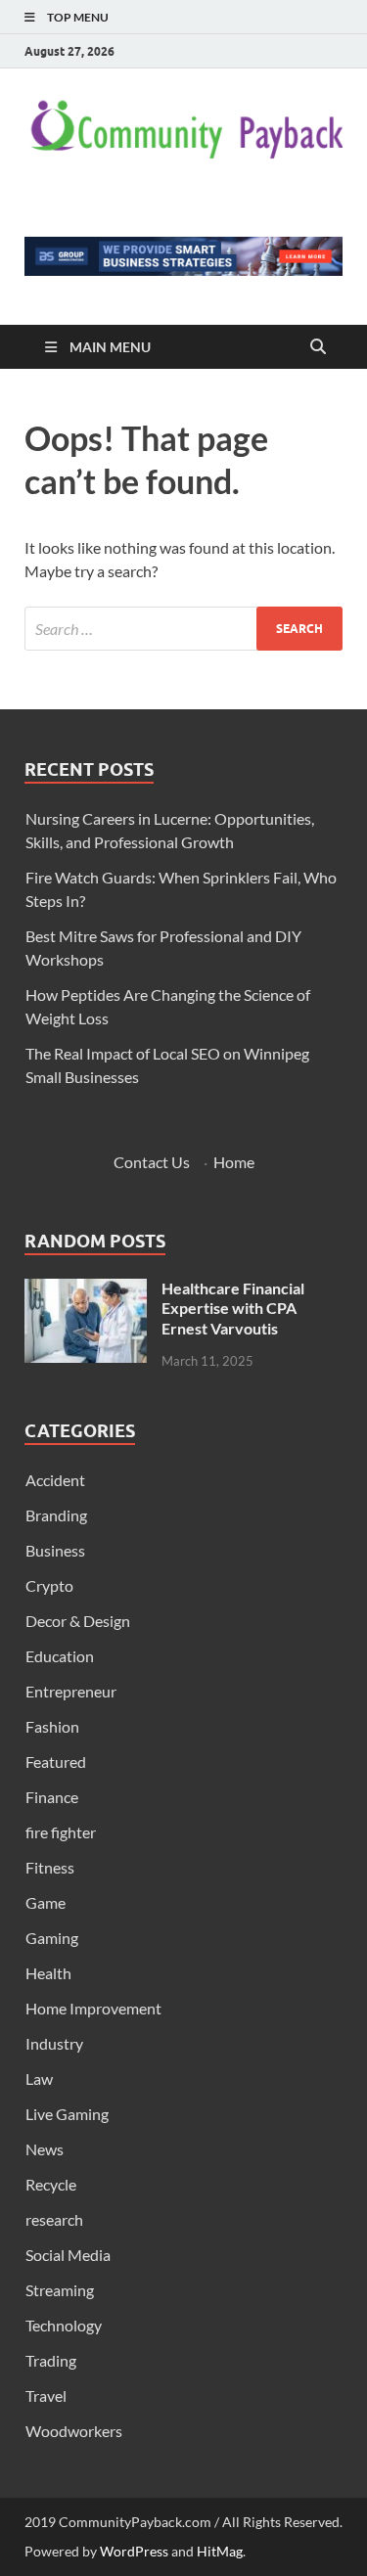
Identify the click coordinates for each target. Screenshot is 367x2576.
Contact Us (152, 1162)
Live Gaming (67, 2114)
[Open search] (318, 347)
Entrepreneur (71, 1691)
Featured (56, 1762)
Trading (51, 2360)
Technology (64, 2325)
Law (39, 2079)
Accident (55, 1480)
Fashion (52, 1726)
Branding (56, 1515)
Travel (46, 2395)
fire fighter (61, 1832)
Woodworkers (74, 2431)
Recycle (51, 2184)
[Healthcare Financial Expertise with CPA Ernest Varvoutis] (86, 1290)
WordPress (134, 2551)
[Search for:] (183, 629)
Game (46, 1902)
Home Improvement (93, 2008)
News (45, 2149)
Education (60, 1656)
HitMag (220, 2551)
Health (48, 1973)
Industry (54, 2043)
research (54, 2219)
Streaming (60, 2290)
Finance (52, 1797)
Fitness (50, 1867)
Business (55, 1550)
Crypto (49, 1585)
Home (234, 1162)
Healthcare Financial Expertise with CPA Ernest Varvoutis (233, 1309)
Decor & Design (78, 1621)
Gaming (52, 1938)
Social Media (68, 2255)
